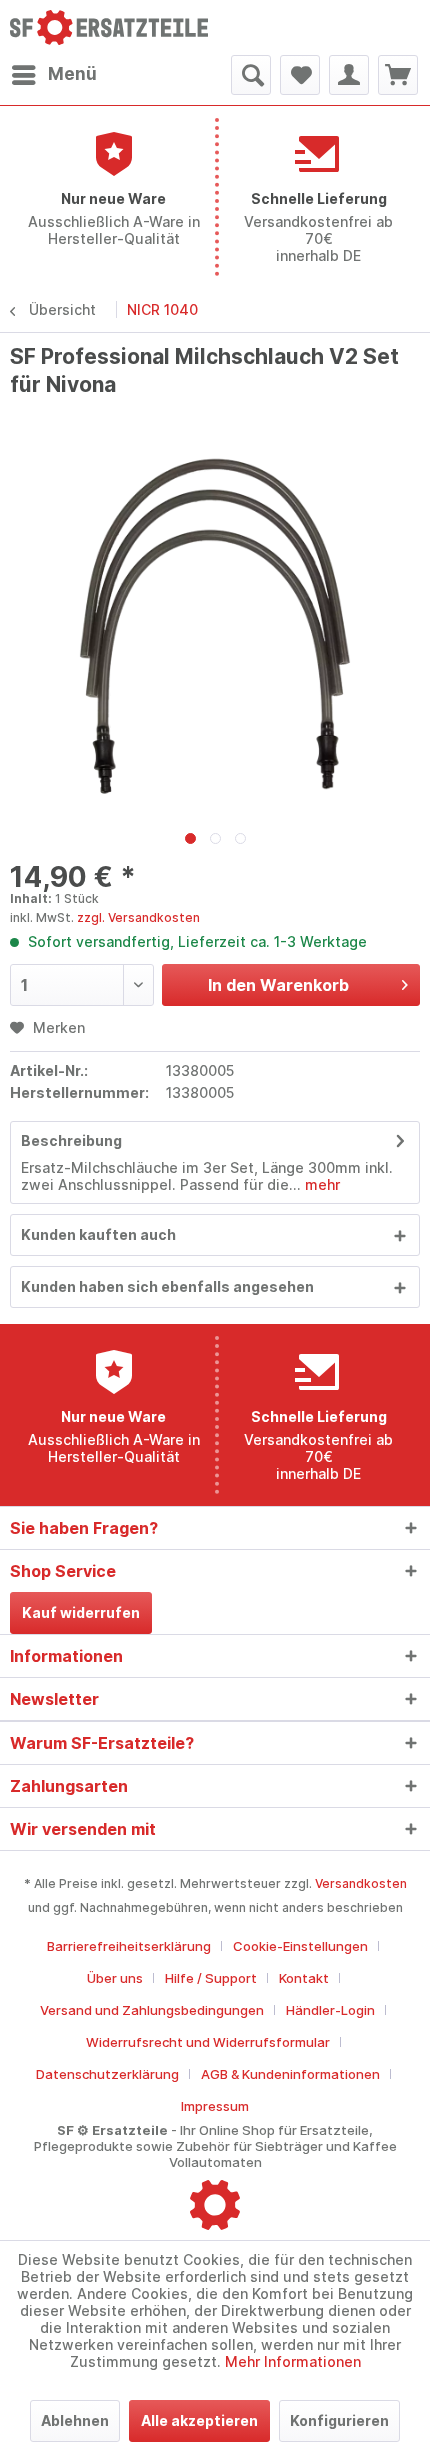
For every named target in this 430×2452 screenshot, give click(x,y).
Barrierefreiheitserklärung (129, 1946)
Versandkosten (361, 1883)
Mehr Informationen (293, 2361)
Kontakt (304, 1978)
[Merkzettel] (300, 75)
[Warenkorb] (398, 75)
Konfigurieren (339, 2420)
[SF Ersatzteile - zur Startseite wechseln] (112, 27)
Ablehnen (75, 2420)
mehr (320, 1184)
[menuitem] (53, 75)
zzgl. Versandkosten (138, 917)
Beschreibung (71, 1140)
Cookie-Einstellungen (300, 1946)
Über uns (115, 1978)
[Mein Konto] (349, 75)
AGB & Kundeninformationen (290, 2074)
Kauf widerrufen (81, 1612)
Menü (72, 74)
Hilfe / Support (211, 1978)
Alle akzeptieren (199, 2420)
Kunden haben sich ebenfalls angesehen (167, 1286)
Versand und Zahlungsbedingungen (152, 2010)
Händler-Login (330, 2010)
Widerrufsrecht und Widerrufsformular (208, 2042)
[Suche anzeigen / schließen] (251, 75)
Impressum (215, 2106)
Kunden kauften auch (98, 1234)
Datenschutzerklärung (107, 2074)
